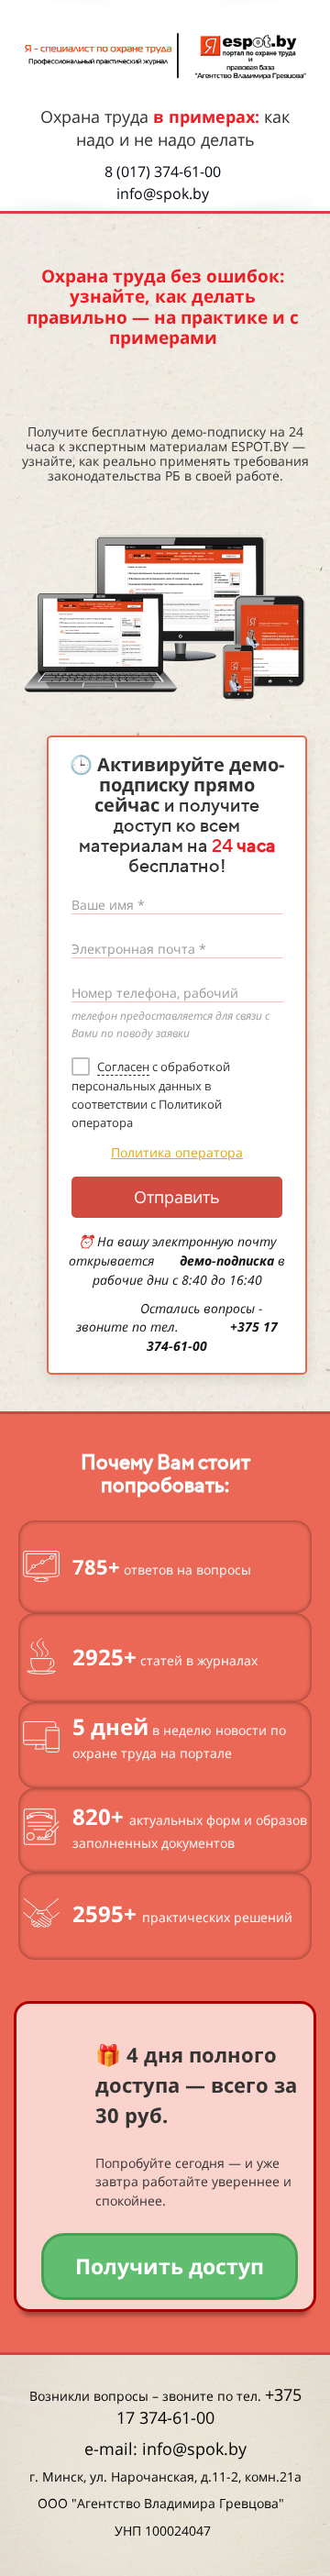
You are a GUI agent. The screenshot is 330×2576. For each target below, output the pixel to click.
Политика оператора (177, 1152)
